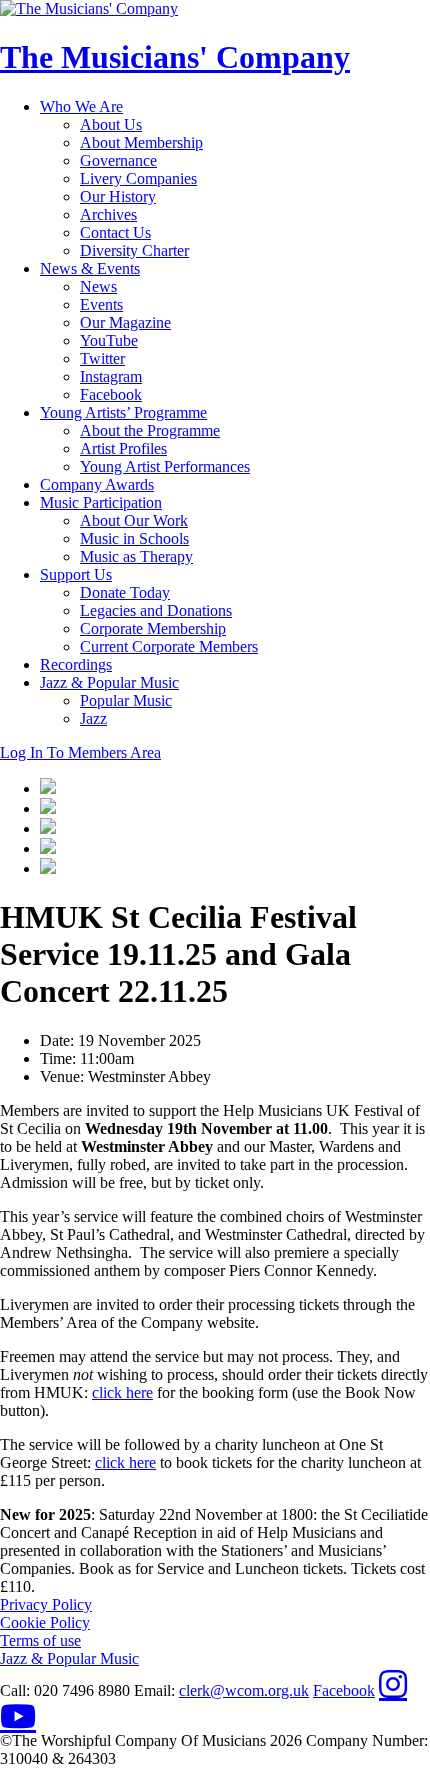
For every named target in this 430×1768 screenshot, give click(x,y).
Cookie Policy (45, 1622)
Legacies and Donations (156, 610)
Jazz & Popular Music (109, 682)
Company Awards (97, 484)
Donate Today (125, 592)
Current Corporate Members (169, 646)
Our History (118, 196)
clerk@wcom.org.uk (244, 1690)
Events (101, 304)
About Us (111, 124)
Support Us (76, 574)
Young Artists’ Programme (123, 412)
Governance (118, 160)
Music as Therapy (136, 556)
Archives (108, 214)
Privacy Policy (46, 1604)
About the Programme (150, 430)
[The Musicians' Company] (89, 8)
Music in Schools (134, 538)
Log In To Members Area (80, 752)
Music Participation (101, 502)
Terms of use (40, 1640)
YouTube (109, 340)
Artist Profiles (123, 448)
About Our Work (134, 520)
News (98, 286)
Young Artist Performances (165, 466)
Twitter (102, 358)
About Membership (141, 142)
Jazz (93, 718)
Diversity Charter (134, 250)
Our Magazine (125, 322)
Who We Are (81, 106)
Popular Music (126, 700)
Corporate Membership (153, 628)
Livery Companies (138, 178)
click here (122, 1392)
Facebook (111, 394)
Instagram (111, 376)
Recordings (76, 664)
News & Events (90, 268)
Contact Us (115, 232)
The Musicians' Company (175, 57)
